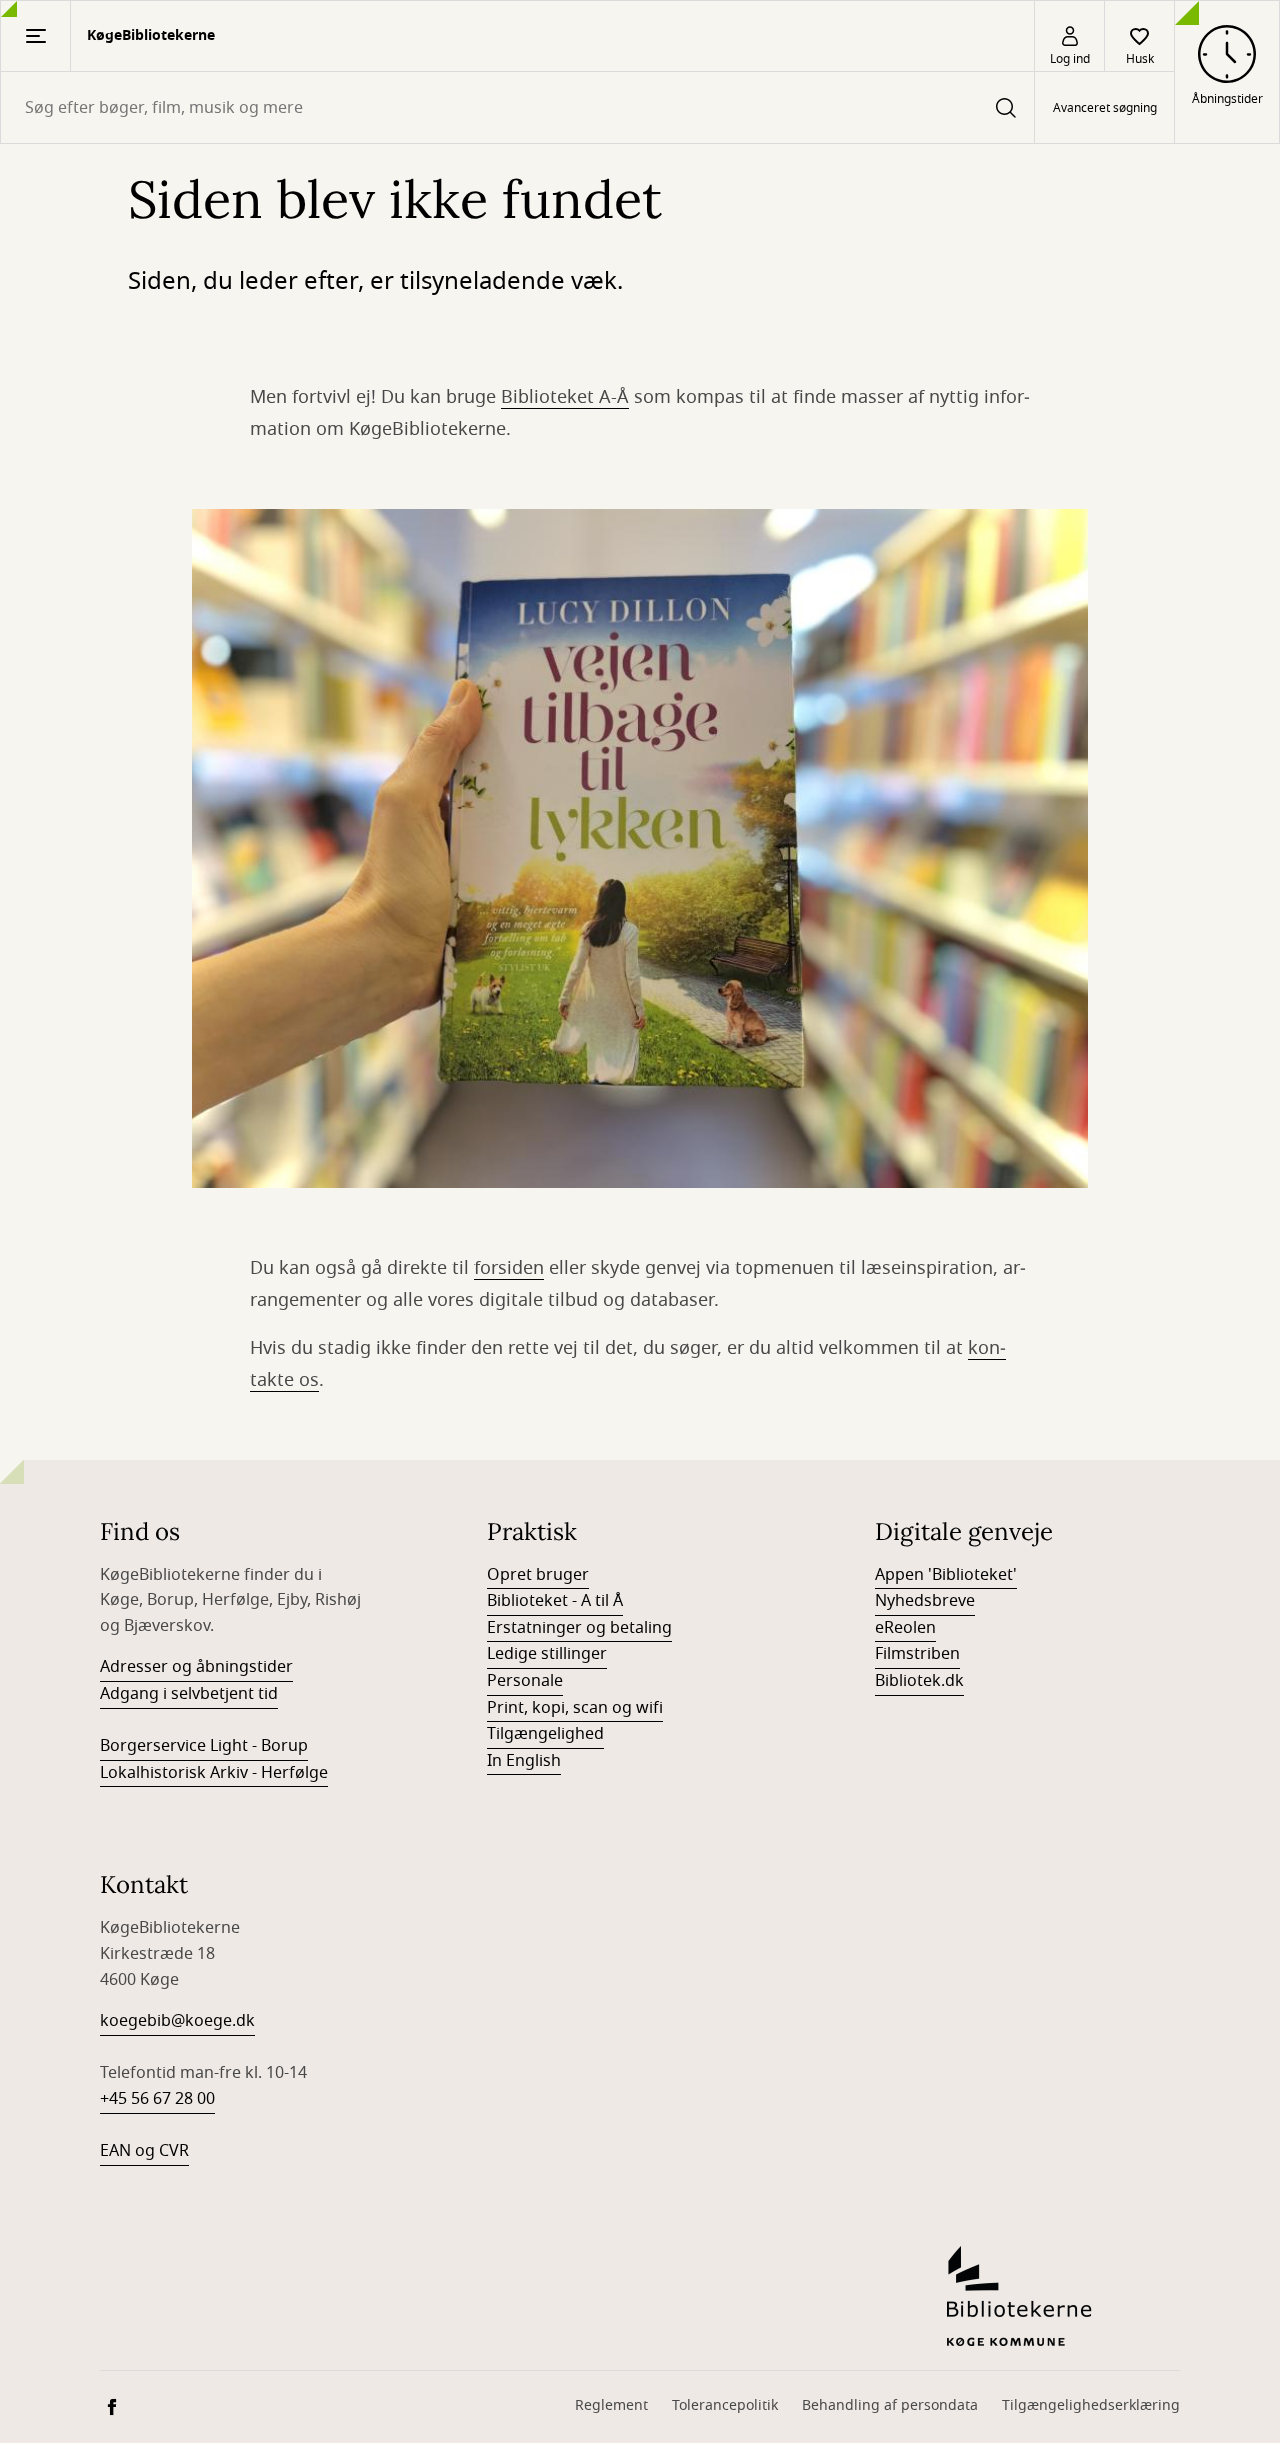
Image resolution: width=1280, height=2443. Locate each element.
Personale (525, 1681)
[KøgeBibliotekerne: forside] (1063, 2296)
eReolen (905, 1628)
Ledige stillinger (547, 1654)
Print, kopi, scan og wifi (575, 1708)
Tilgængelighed (545, 1734)
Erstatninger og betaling (579, 1628)
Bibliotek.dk (919, 1681)
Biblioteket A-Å (565, 397)
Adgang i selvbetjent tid (189, 1694)
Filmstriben (917, 1654)
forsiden (509, 1268)
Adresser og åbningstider (196, 1667)
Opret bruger (538, 1575)
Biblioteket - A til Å (555, 1601)
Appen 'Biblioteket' (946, 1575)
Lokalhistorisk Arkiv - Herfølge (214, 1773)
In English (524, 1761)
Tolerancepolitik (725, 2405)
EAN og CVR (144, 2151)
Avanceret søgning (1105, 108)
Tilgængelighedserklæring (1091, 2405)
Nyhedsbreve (925, 1601)
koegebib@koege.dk (177, 2021)
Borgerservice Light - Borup (204, 1746)
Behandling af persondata (890, 2405)
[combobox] (517, 107)
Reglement (611, 2405)
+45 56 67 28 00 (157, 2099)
